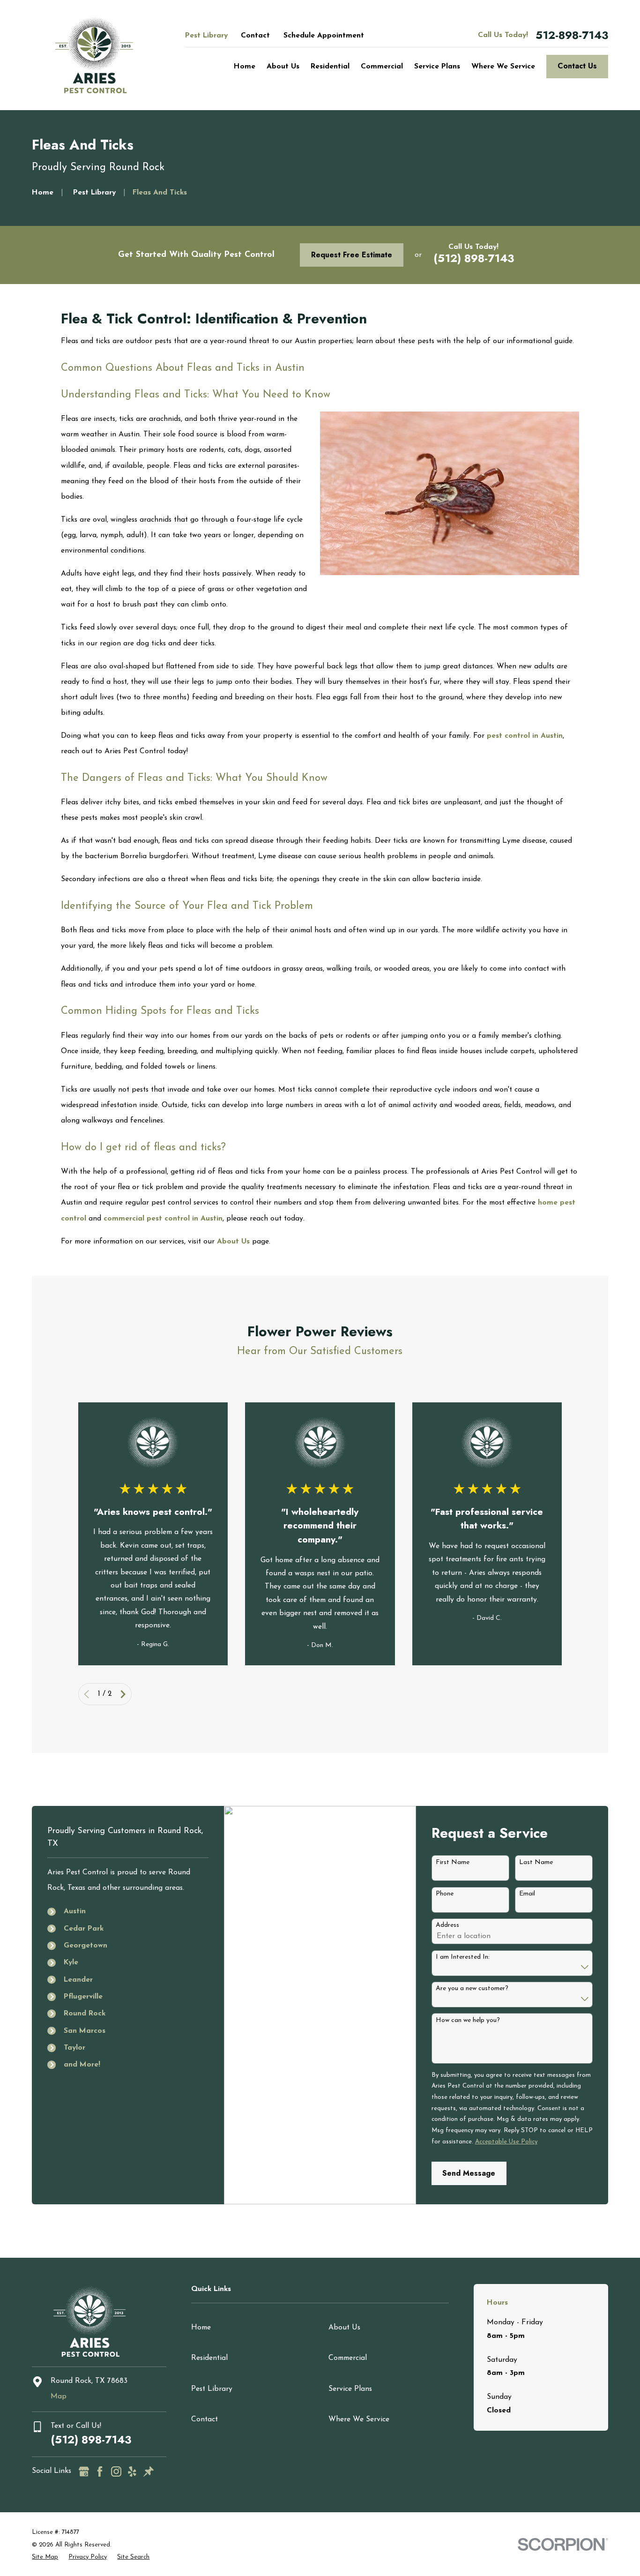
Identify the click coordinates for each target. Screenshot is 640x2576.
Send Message (469, 2173)
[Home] (94, 55)
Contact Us (577, 66)
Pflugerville (83, 1997)
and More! (82, 2065)
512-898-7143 (572, 36)
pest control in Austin (525, 736)
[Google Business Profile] (84, 2471)
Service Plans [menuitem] (437, 67)
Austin (75, 1911)
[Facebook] (100, 2471)
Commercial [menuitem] (382, 67)
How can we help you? (468, 2020)
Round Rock (85, 2014)
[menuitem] (45, 2557)
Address (447, 1925)
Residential (209, 2358)
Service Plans (350, 2389)
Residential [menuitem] (330, 67)
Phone (445, 1894)
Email (527, 1894)
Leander (78, 1980)
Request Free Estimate (352, 255)
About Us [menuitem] (283, 67)
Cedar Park (84, 1929)
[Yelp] (132, 2471)
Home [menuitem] (245, 67)
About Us (233, 1242)
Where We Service (359, 2419)
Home (201, 2328)
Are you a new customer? (472, 1988)
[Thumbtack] (149, 2471)
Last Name (536, 1862)
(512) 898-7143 (474, 258)
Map (59, 2396)
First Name (453, 1862)
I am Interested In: (463, 1957)
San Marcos (85, 2031)
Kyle (71, 1962)
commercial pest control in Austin (163, 1219)
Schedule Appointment (324, 36)
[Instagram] (116, 2471)
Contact (255, 36)
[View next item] (123, 1694)
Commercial (348, 2358)
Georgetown (86, 1946)
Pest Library (206, 36)
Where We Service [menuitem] (503, 67)
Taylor (74, 2048)
